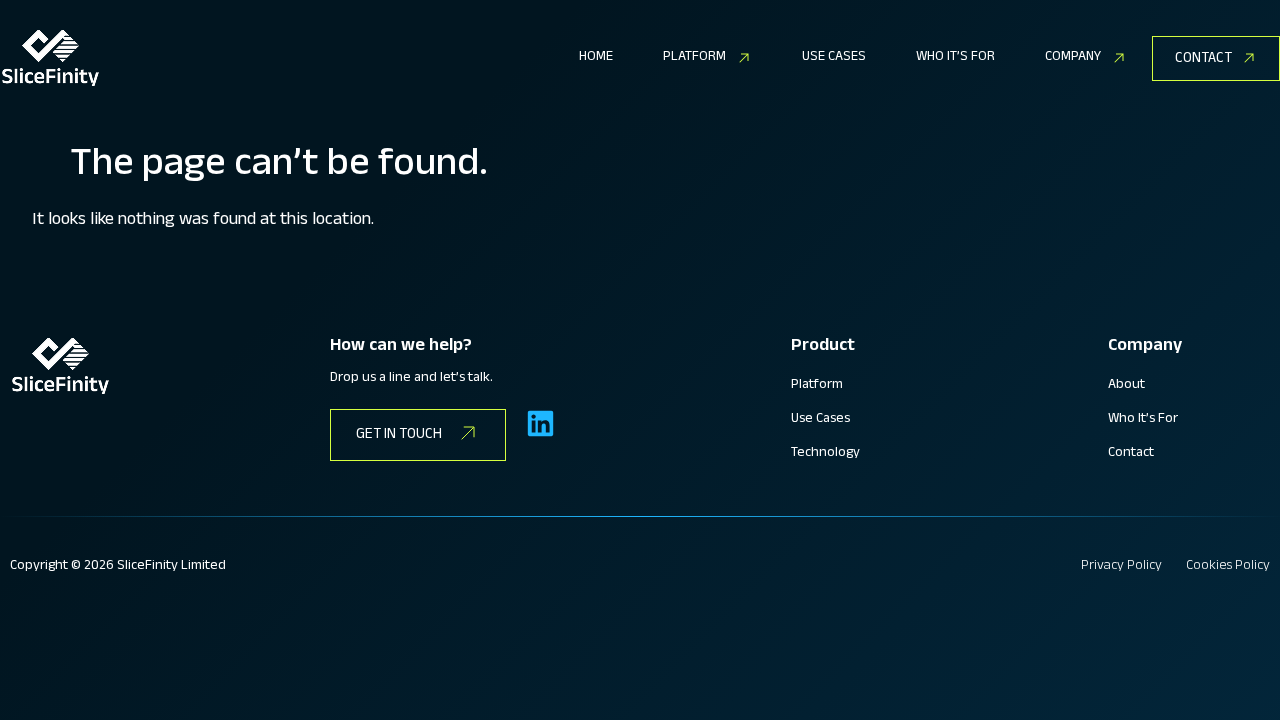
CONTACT (1203, 59)
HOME (596, 58)
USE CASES (834, 58)
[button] (707, 58)
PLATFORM (694, 58)
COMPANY (1073, 58)
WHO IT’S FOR (955, 58)
